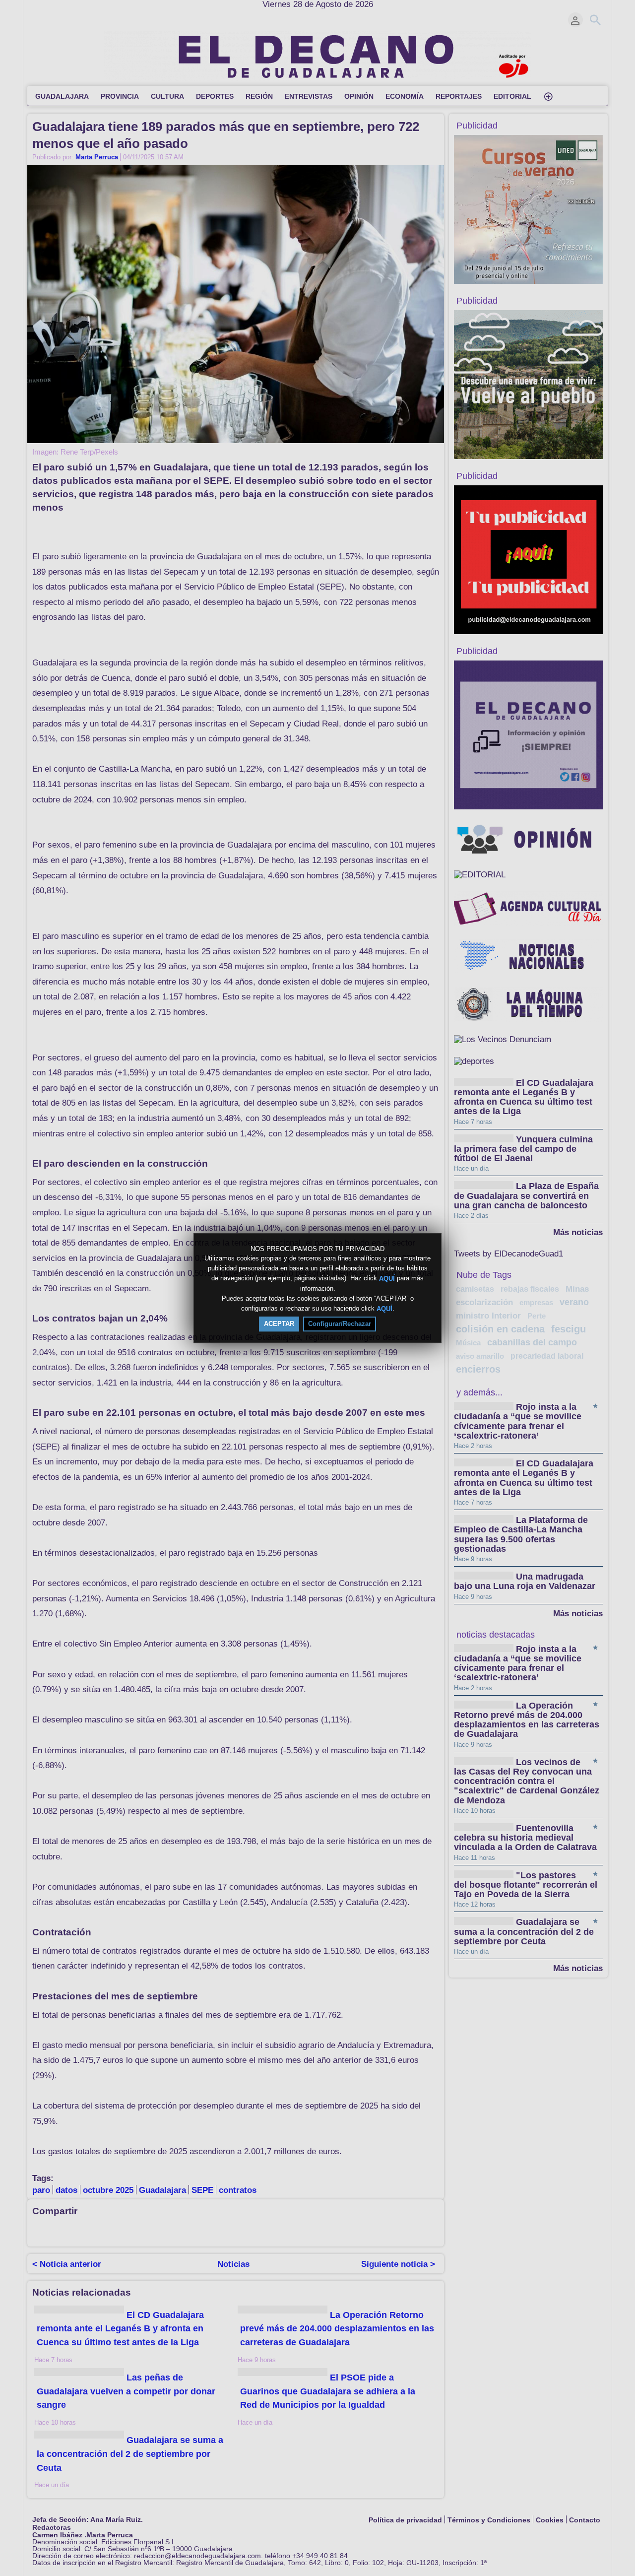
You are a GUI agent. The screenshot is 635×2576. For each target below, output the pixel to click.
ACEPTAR (279, 1324)
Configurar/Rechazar (340, 1324)
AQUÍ (387, 1279)
